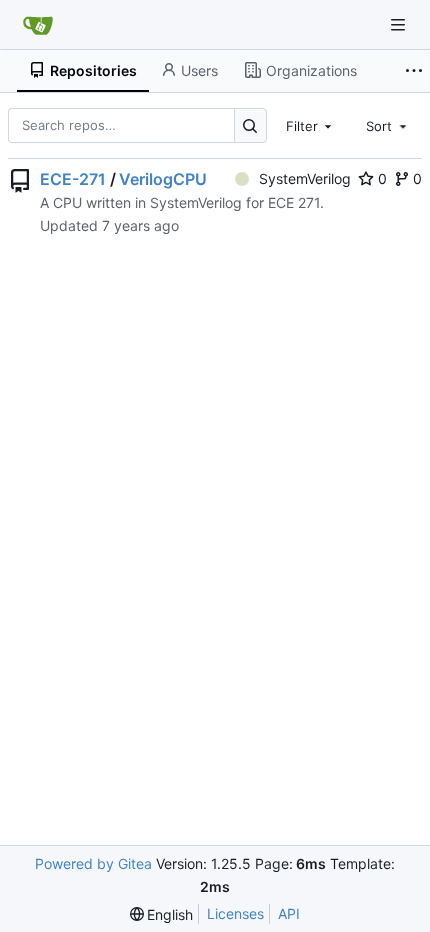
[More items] (414, 71)
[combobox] (311, 125)
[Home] (38, 25)
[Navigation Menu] (400, 24)
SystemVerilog (305, 178)
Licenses (235, 913)
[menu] (162, 914)
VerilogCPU (163, 179)
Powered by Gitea (93, 863)
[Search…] (250, 125)
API (289, 913)
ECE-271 (73, 179)
